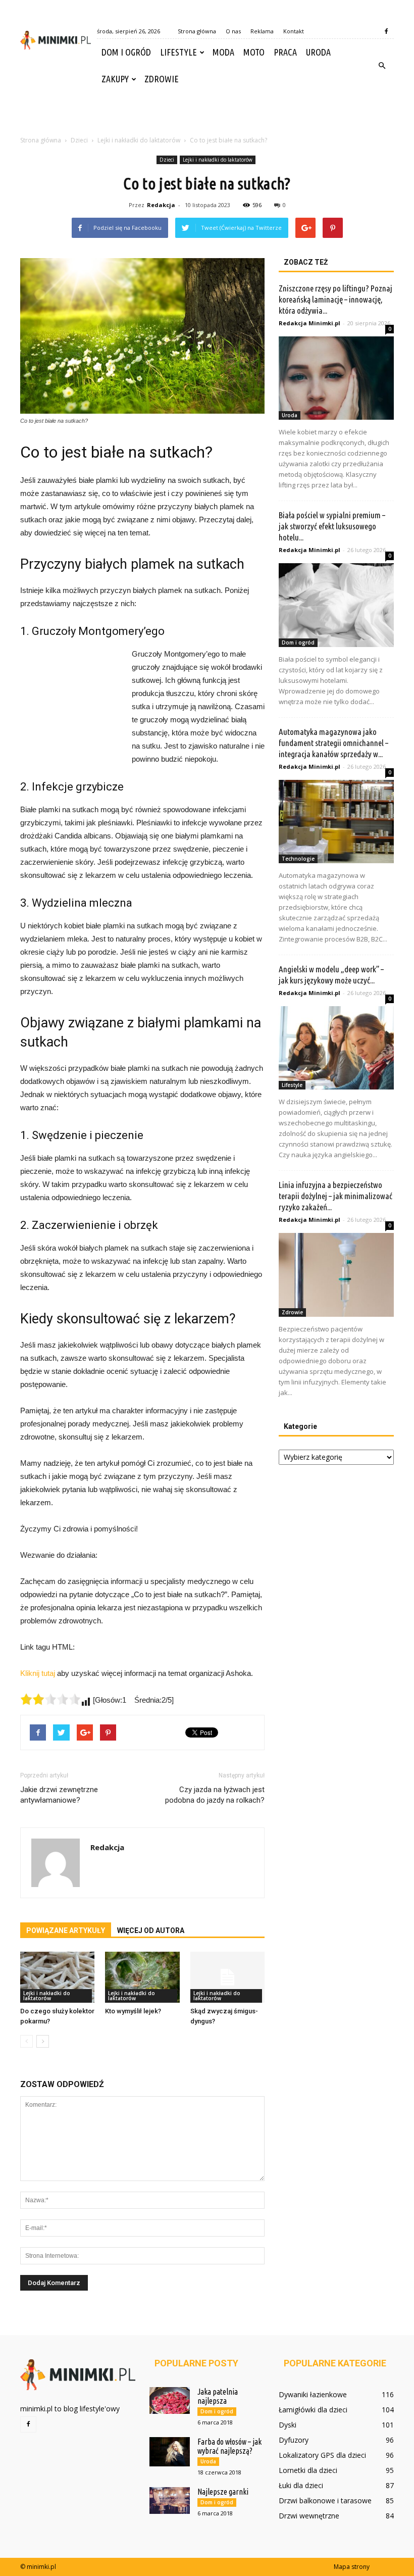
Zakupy (115, 79)
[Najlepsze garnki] (170, 2500)
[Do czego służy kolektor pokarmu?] (57, 1977)
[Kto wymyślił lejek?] (142, 1977)
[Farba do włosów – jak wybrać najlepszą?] (170, 2452)
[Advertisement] (207, 115)
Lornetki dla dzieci (308, 2470)
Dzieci (167, 160)
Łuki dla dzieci (301, 2485)
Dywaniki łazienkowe (313, 2394)
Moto (254, 52)
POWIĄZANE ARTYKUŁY (66, 1930)
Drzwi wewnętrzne (309, 2516)
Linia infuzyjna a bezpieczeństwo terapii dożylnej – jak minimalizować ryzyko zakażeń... (335, 1196)
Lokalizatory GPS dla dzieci (322, 2455)
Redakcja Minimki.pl (309, 323)
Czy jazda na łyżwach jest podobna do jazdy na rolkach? (215, 1795)
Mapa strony (352, 2567)
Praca (285, 52)
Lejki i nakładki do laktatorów (218, 160)
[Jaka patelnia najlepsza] (170, 2400)
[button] (382, 66)
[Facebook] (386, 31)
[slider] (50, 1699)
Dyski (288, 2425)
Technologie (298, 859)
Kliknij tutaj (38, 1673)
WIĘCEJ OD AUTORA (151, 1930)
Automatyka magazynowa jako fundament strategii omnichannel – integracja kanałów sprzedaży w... (333, 743)
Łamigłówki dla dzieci (313, 2410)
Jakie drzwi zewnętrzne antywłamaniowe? (59, 1795)
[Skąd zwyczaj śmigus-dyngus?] (227, 1977)
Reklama (262, 31)
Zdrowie (162, 79)
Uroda (318, 52)
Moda (223, 52)
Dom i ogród (126, 52)
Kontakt (294, 31)
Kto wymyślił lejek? (133, 2011)
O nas (233, 31)
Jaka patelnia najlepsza (218, 2396)
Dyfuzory (294, 2440)
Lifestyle (178, 52)
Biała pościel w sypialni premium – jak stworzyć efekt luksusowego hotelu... (332, 526)
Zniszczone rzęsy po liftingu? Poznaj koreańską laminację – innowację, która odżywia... (335, 299)
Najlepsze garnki (223, 2492)
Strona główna (197, 31)
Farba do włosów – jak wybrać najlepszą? (229, 2446)
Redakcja (161, 205)
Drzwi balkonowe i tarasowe (325, 2500)
